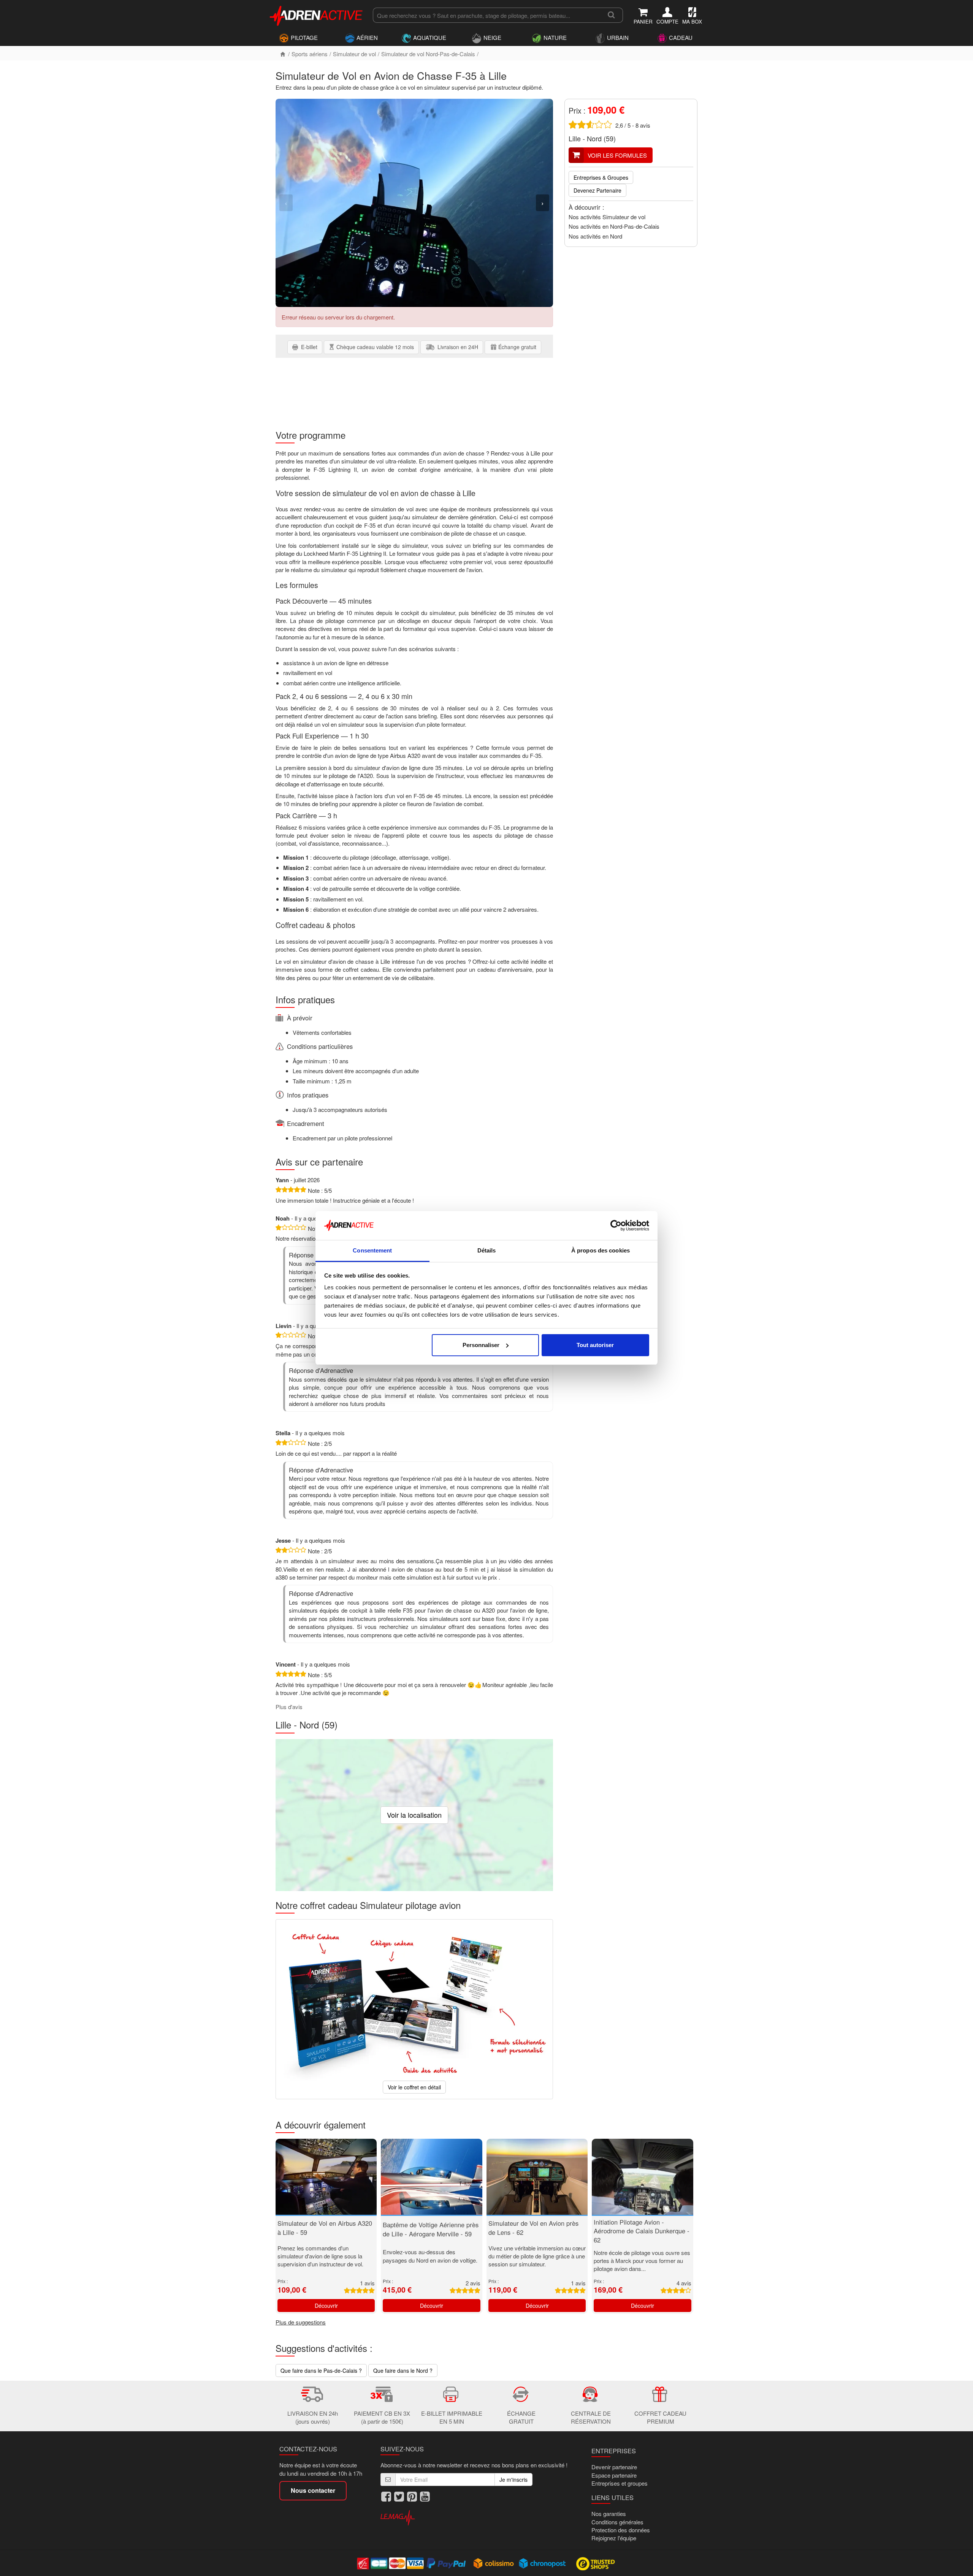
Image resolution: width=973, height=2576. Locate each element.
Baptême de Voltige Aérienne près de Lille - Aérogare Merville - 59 (431, 2229)
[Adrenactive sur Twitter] (399, 2496)
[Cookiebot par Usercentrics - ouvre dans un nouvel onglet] (616, 1226)
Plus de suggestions (301, 2322)
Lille (575, 138)
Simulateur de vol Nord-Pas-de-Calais (428, 54)
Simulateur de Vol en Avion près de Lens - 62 (533, 2228)
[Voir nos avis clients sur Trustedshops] (596, 2563)
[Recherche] (611, 15)
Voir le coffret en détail (414, 2087)
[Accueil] (283, 54)
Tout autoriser (595, 1345)
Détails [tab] (487, 1250)
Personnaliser (481, 1345)
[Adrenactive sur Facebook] (386, 2496)
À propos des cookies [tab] (601, 1250)
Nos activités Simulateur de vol (607, 217)
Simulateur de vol (354, 54)
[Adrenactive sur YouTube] (425, 2496)
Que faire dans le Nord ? (403, 2370)
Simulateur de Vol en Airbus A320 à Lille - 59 (325, 2228)
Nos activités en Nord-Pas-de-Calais (614, 226)
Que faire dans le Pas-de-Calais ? (321, 2370)
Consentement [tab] (372, 1250)
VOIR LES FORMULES (617, 155)
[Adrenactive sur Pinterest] (412, 2496)
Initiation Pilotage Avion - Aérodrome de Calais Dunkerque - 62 (642, 2231)
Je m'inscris (513, 2480)
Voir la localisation (414, 1815)
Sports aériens (310, 54)
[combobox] (486, 15)
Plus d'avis (289, 1707)
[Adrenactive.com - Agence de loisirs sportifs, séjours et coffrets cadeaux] (317, 14)
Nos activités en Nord (595, 236)
